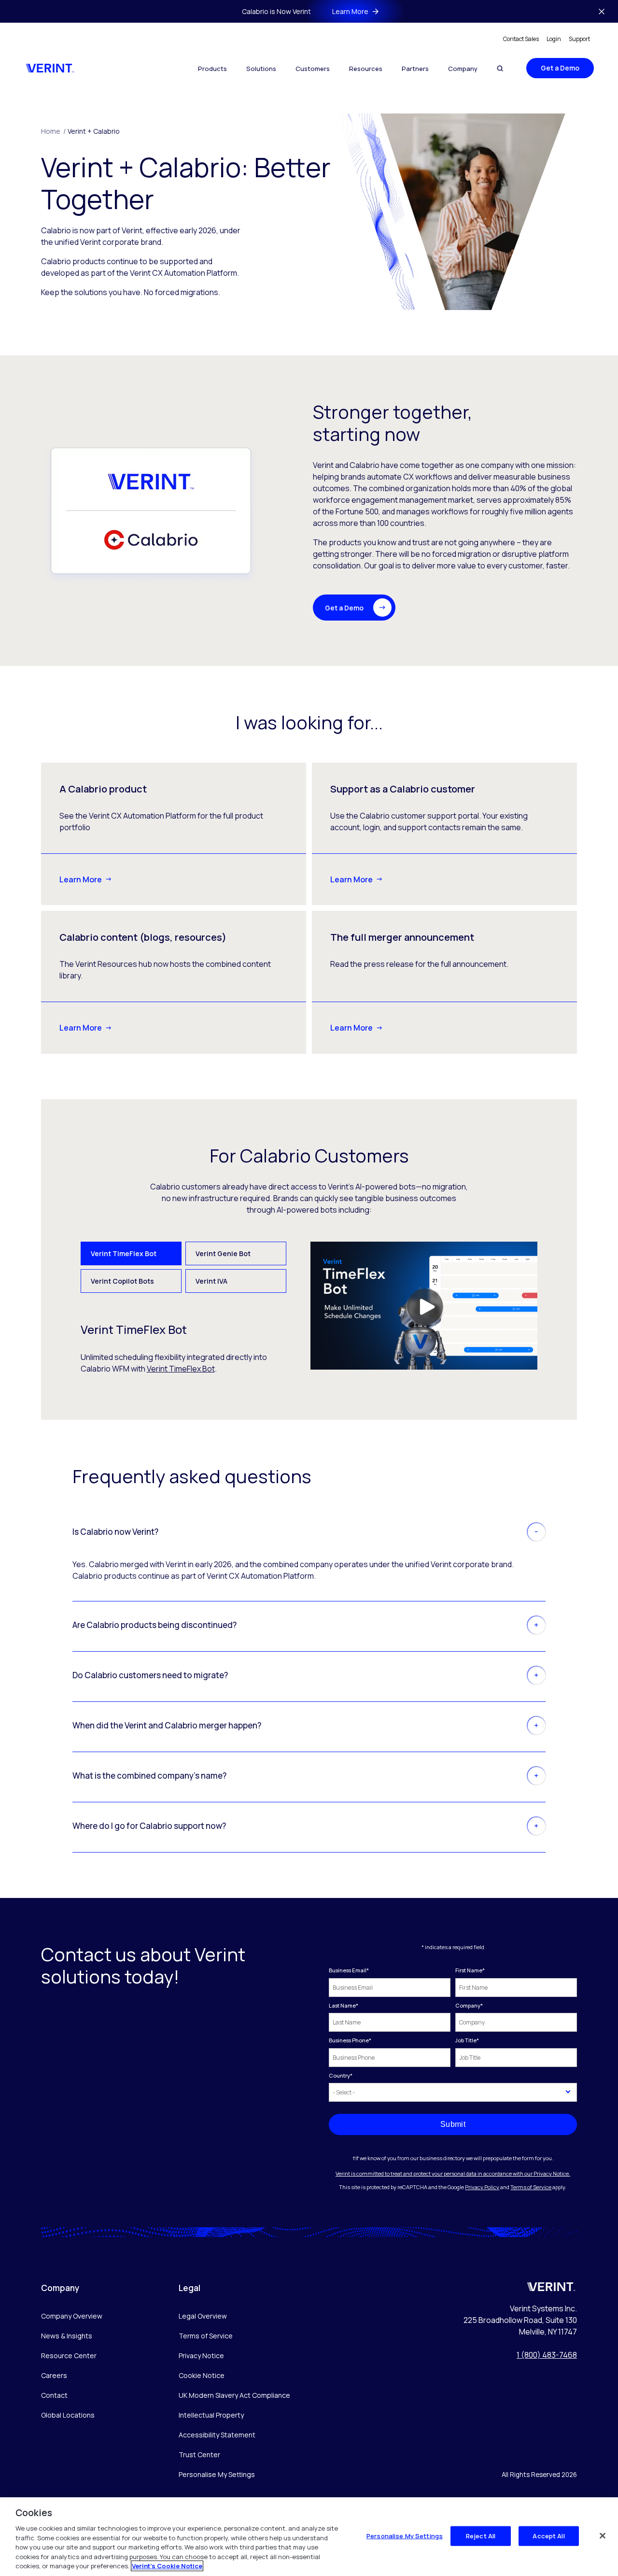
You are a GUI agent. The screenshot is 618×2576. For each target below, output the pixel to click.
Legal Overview (203, 2316)
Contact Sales (521, 39)
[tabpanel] (309, 1308)
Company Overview (72, 2316)
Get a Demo (560, 68)
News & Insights (67, 2336)
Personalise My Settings (217, 2475)
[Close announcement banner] (602, 12)
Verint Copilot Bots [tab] (122, 1281)
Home (53, 131)
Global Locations (68, 2415)
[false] (603, 2535)
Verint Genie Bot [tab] (223, 1253)
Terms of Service (531, 2187)
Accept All (548, 2535)
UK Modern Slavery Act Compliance (234, 2395)
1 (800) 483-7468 (547, 2355)
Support (579, 39)
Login (554, 39)
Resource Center (69, 2356)
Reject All (481, 2535)
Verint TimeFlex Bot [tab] (124, 1253)
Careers (54, 2375)
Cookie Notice (202, 2375)
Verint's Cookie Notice (167, 2566)
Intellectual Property (211, 2415)
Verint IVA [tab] (211, 1281)
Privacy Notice (201, 2356)
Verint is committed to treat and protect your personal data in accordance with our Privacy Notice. (453, 2173)
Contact (54, 2395)
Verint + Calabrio (94, 131)
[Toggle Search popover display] (500, 68)
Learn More (81, 879)
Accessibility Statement (217, 2435)
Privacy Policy (482, 2187)
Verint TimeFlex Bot (181, 1369)
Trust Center (199, 2455)
